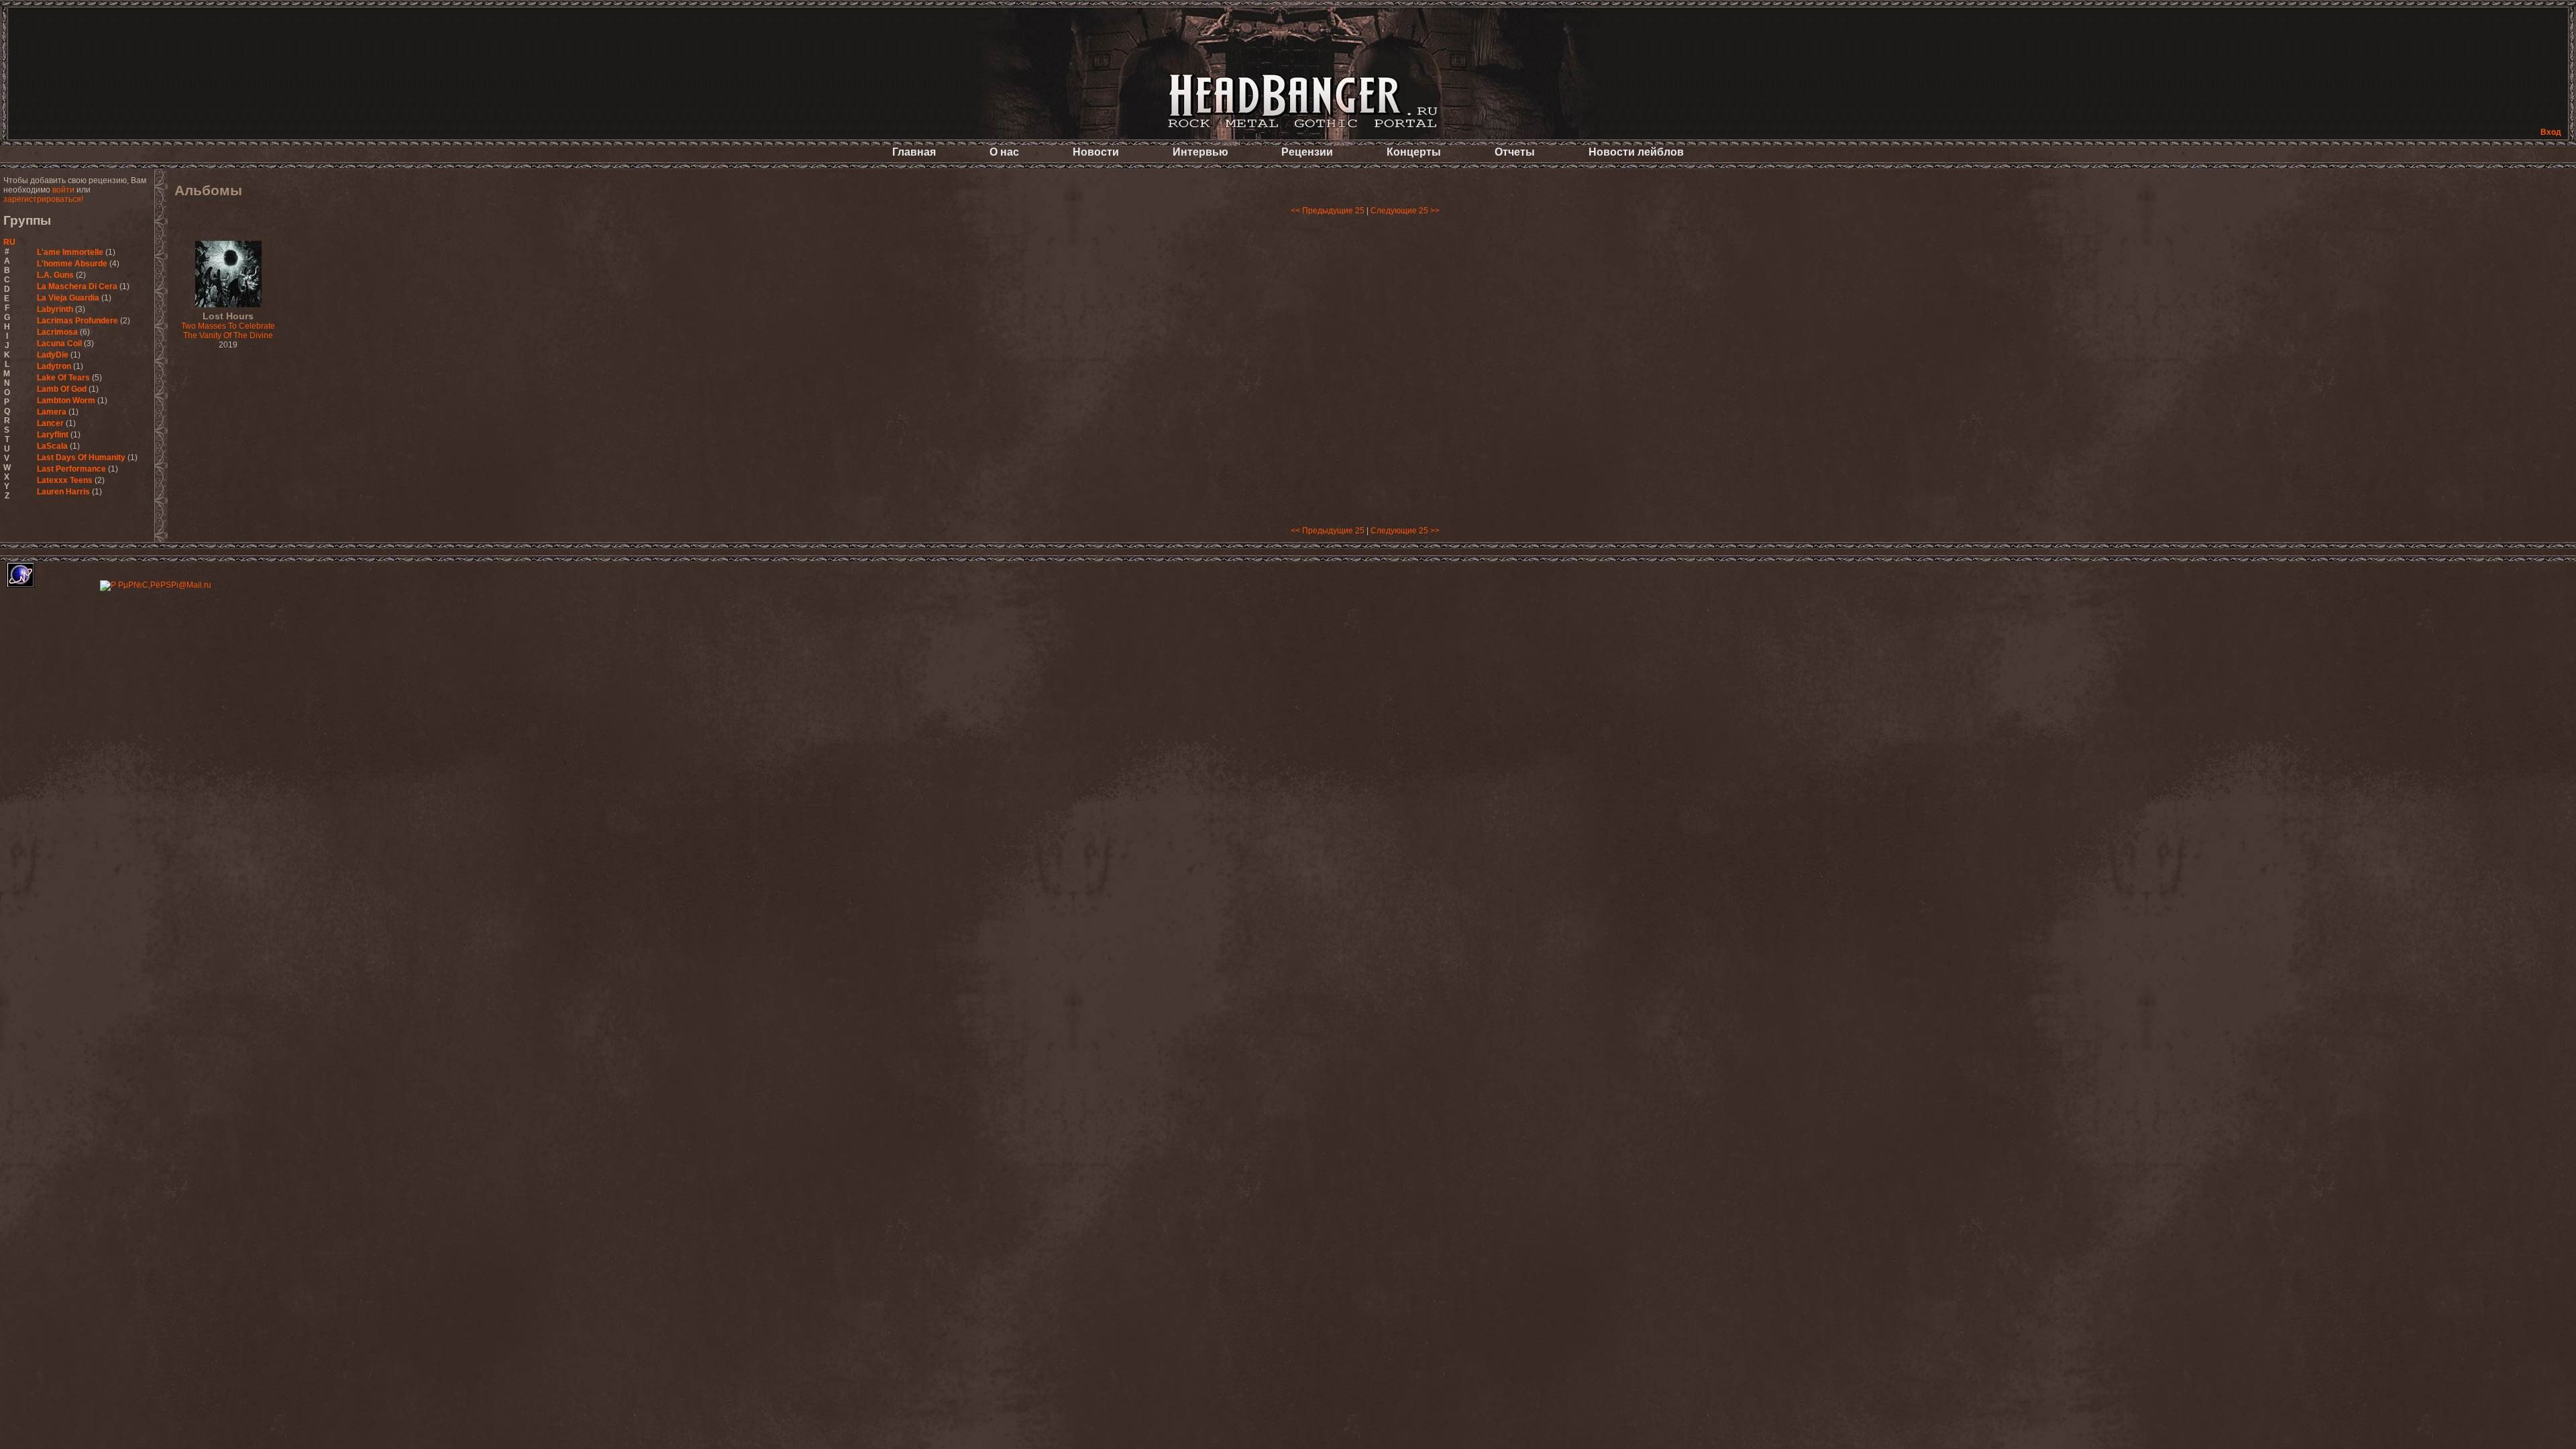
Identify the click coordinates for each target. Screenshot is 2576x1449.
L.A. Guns (55, 275)
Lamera (52, 412)
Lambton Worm (66, 400)
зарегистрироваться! (43, 199)
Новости (1096, 152)
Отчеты (1515, 152)
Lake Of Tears (63, 378)
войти (63, 190)
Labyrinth (55, 309)
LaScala (52, 446)
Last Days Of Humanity (81, 458)
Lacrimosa (57, 332)
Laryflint (54, 435)
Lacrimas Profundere (77, 321)
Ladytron (54, 366)
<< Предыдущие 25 (1328, 211)
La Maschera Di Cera (77, 286)
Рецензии (1307, 152)
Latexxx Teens (65, 480)
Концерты (1414, 152)
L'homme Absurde (72, 264)
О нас (1004, 152)
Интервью (1200, 152)
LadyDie (53, 355)
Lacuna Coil (59, 343)
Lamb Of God (62, 389)
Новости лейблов (1636, 152)
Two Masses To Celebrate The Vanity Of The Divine (228, 326)
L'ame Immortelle (70, 252)
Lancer (50, 423)
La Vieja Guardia (68, 298)
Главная (914, 152)
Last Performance (71, 469)
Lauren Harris (63, 492)
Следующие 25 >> (1405, 211)
